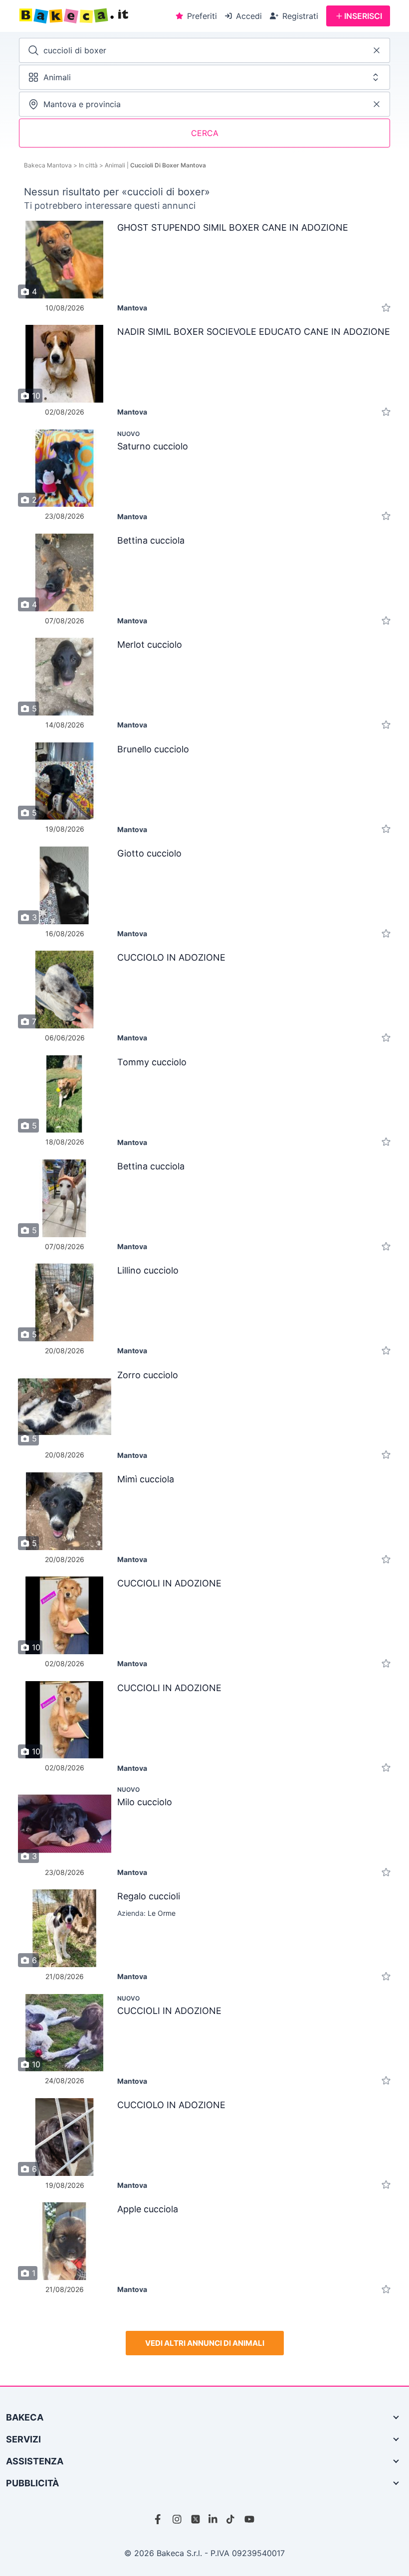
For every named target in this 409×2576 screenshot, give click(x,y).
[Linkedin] (213, 2519)
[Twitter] (196, 2519)
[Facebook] (160, 2519)
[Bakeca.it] (94, 16)
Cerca (205, 133)
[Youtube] (249, 2519)
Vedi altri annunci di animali (205, 2343)
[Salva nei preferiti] (386, 308)
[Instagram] (178, 2519)
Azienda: (146, 1913)
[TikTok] (231, 2519)
